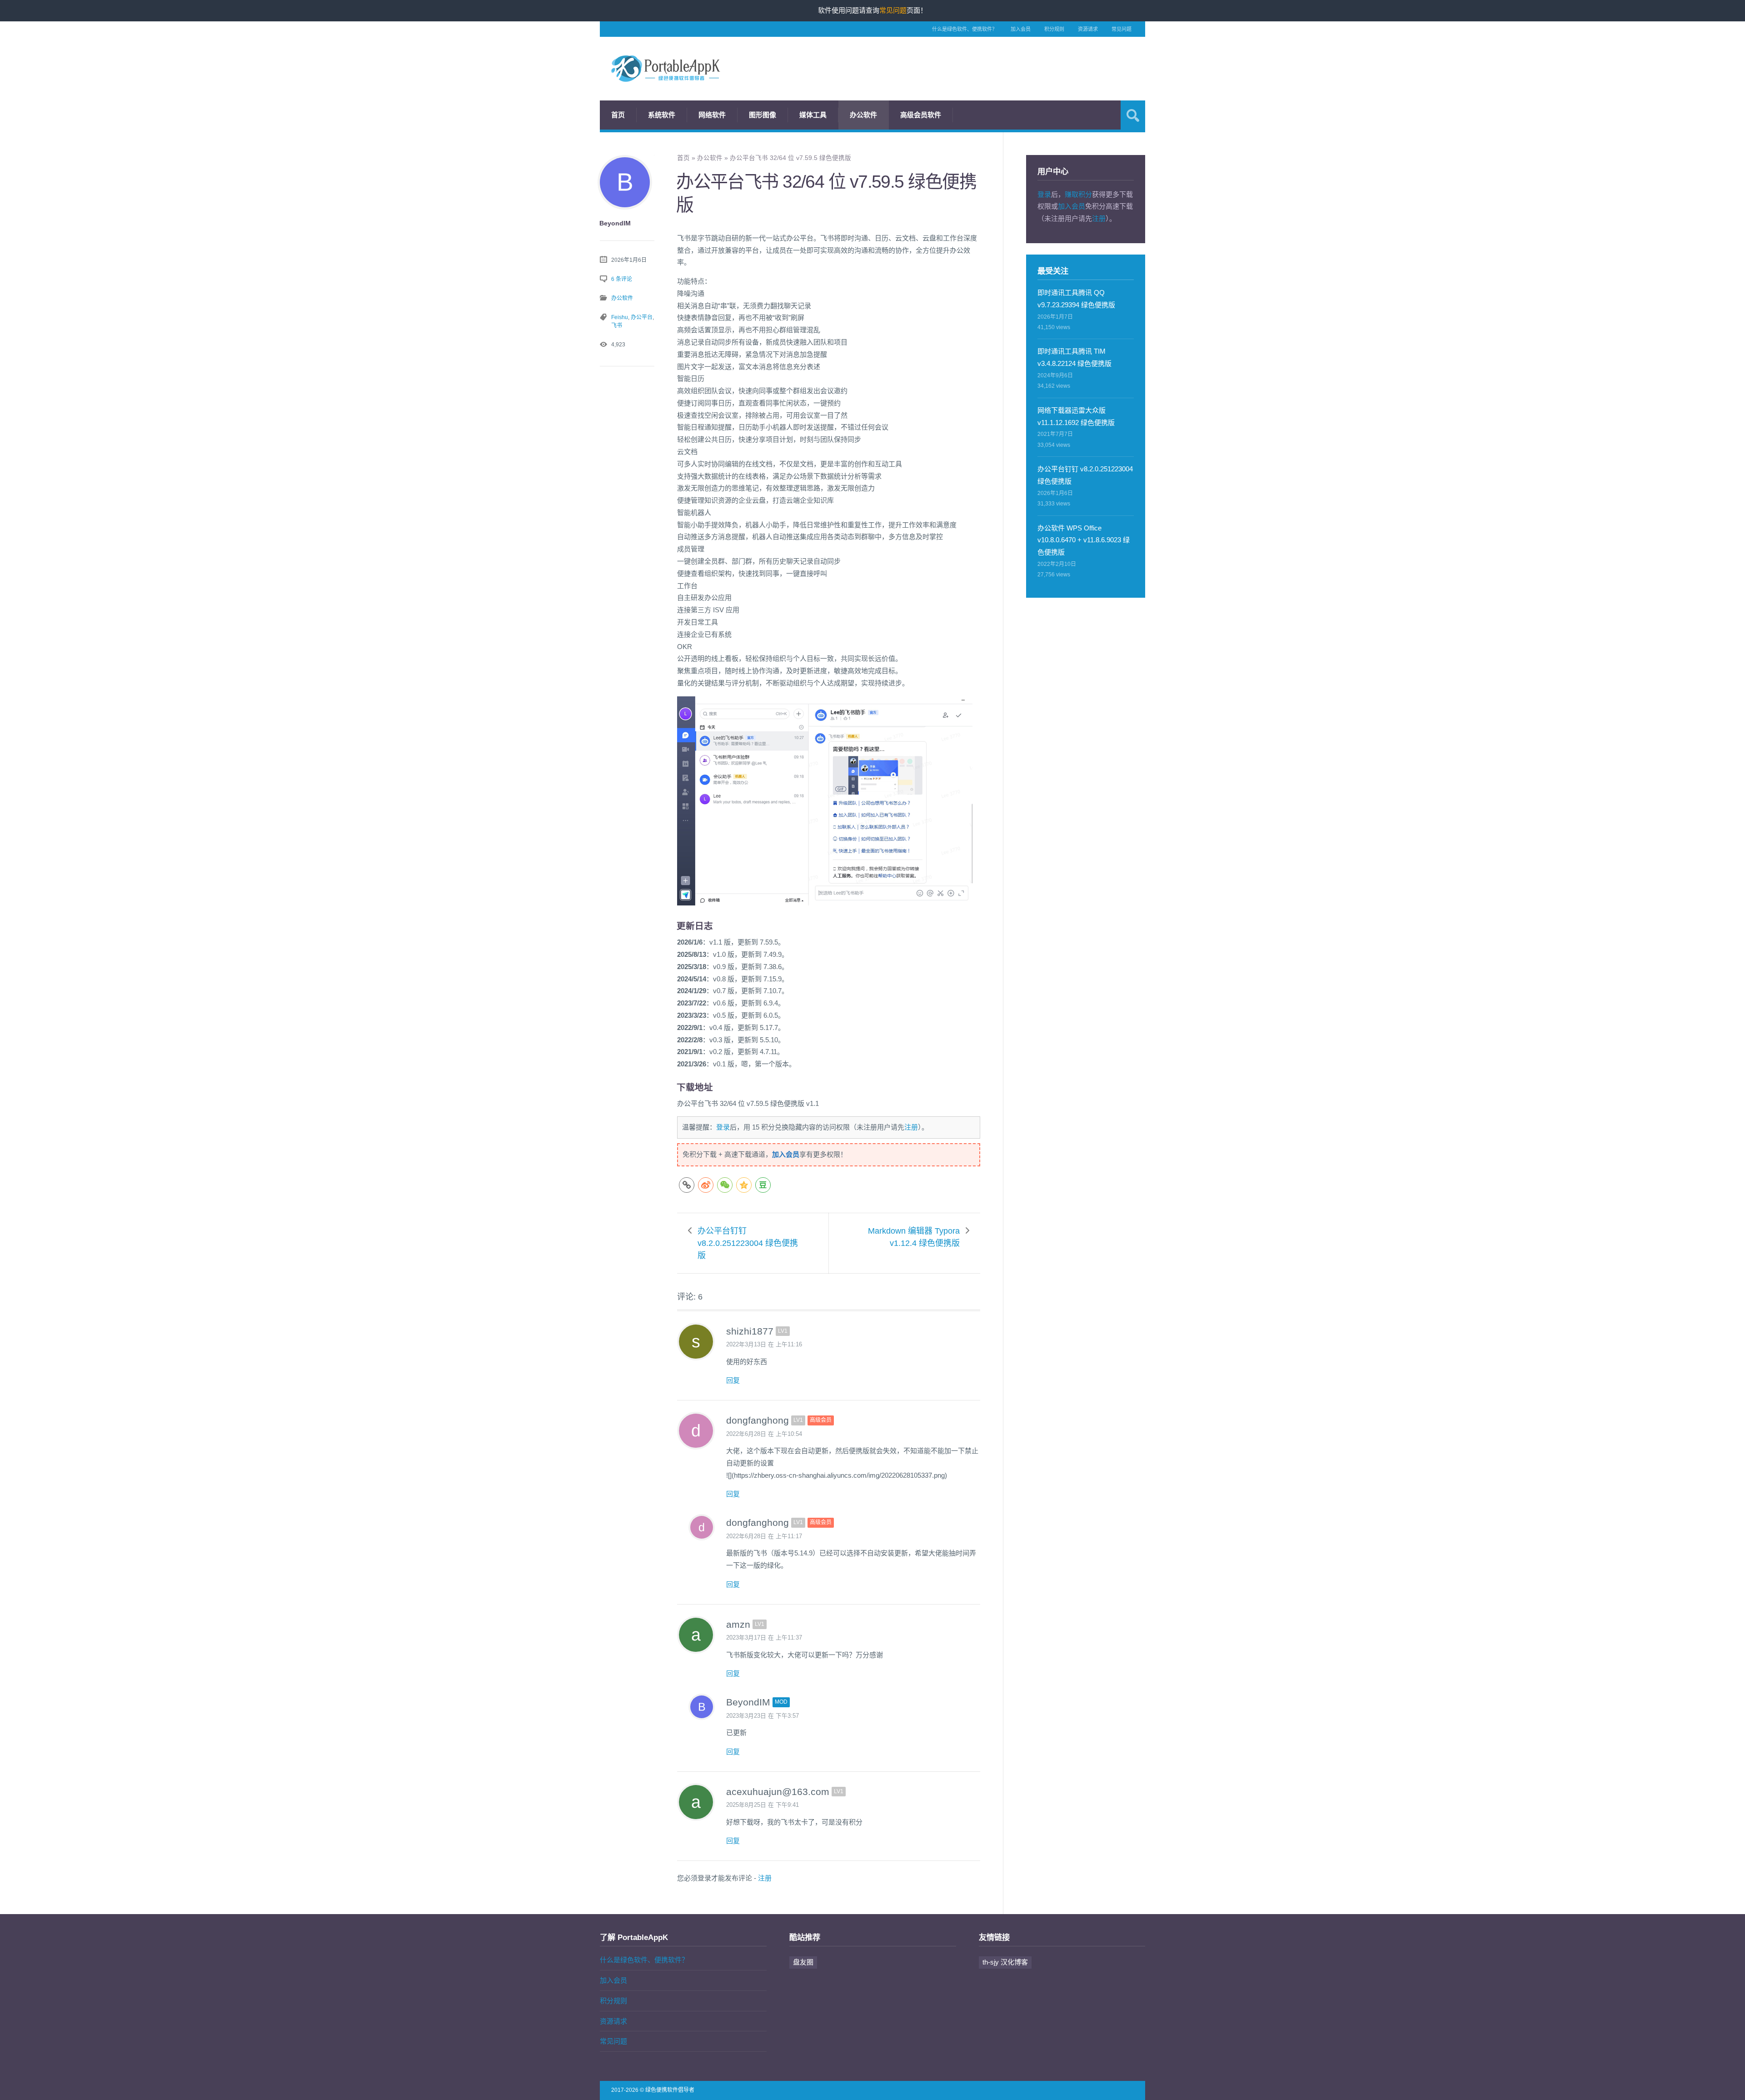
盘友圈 (803, 1962)
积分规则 (1054, 29)
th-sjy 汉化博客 (1005, 1962)
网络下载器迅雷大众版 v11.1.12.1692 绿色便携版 (1076, 416)
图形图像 (763, 115)
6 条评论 (622, 279)
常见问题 (1122, 29)
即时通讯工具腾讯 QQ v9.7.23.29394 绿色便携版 (1076, 299)
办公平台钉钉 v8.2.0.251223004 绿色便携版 (748, 1243)
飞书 (617, 325)
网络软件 (712, 115)
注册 (911, 1127)
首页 (618, 115)
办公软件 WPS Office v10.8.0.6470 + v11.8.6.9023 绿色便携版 (1084, 540)
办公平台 (642, 317)
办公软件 (863, 115)
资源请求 (1088, 29)
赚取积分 (1078, 194)
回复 (733, 1380)
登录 (723, 1127)
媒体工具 (813, 115)
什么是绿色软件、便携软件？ (965, 29)
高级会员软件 (921, 115)
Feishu (620, 317)
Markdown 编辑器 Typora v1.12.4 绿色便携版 (914, 1237)
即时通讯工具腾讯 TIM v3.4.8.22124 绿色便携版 (1074, 357)
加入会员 (1021, 29)
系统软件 (662, 115)
